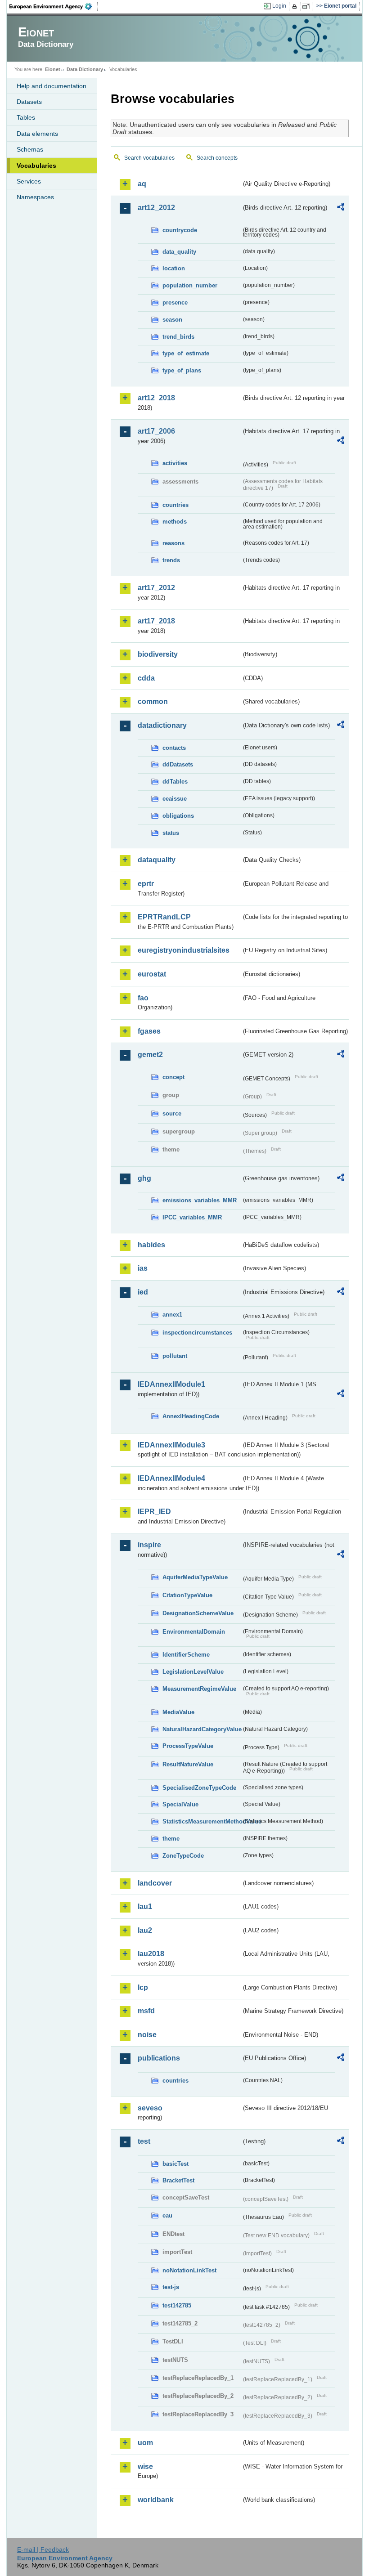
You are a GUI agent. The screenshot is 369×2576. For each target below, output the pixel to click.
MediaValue (178, 1712)
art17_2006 (156, 431)
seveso (150, 2108)
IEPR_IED (154, 1512)
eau (167, 2215)
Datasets (29, 102)
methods (175, 522)
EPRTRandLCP (164, 917)
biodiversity (158, 654)
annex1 (172, 1315)
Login (279, 6)
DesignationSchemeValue (198, 1613)
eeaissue (175, 799)
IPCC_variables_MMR (192, 1217)
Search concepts (217, 158)
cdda (146, 678)
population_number (190, 285)
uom (145, 2443)
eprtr (146, 884)
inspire (149, 1545)
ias (143, 1268)
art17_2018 (156, 621)
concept (173, 1077)
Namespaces (35, 197)
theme (171, 1839)
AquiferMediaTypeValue (195, 1577)
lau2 (145, 1930)
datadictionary (162, 725)
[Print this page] (296, 6)
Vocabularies (36, 166)
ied (143, 1292)
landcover (155, 1883)
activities (175, 463)
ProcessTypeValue (188, 1746)
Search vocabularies (149, 158)
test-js (171, 2287)
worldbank (156, 2500)
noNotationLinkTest (189, 2270)
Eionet (53, 69)
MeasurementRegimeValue (199, 1689)
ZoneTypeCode (183, 1856)
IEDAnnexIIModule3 (171, 1445)
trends (171, 560)
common (153, 701)
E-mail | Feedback (43, 2549)
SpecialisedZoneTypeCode (199, 1788)
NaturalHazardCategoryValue (202, 1729)
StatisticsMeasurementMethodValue (202, 1821)
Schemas (30, 149)
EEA (54, 6)
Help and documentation (52, 86)
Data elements (37, 134)
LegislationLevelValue (193, 1672)
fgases (149, 1031)
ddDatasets (178, 764)
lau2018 (151, 1954)
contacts (174, 748)
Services (29, 181)
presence (175, 302)
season (172, 320)
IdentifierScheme (186, 1655)
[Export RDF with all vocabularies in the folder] (341, 208)
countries (175, 505)
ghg (144, 1178)
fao (143, 998)
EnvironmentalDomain (194, 1632)
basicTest (175, 2164)
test (144, 2141)
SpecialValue (180, 1804)
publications (159, 2058)
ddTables (175, 782)
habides (151, 1245)
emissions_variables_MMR (200, 1200)
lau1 (145, 1906)
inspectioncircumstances (197, 1333)
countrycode (180, 230)
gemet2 (150, 1055)
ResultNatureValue (188, 1764)
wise (145, 2466)
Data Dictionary (85, 69)
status (171, 833)
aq (142, 184)
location (174, 268)
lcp (143, 1987)
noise (147, 2035)
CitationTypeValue (187, 1595)
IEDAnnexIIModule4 (171, 1478)
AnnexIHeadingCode (191, 1416)
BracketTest (178, 2180)
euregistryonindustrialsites (184, 950)
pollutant (175, 1356)
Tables (26, 117)
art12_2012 (156, 208)
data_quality (179, 252)
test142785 (177, 2305)
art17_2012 (156, 588)
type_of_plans (182, 370)
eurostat (152, 974)
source (172, 1113)
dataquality (157, 860)
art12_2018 (156, 398)
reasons (173, 543)
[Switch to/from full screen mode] (308, 6)
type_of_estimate (186, 353)
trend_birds (178, 337)
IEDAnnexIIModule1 (171, 1384)
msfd (146, 2011)
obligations (178, 816)
